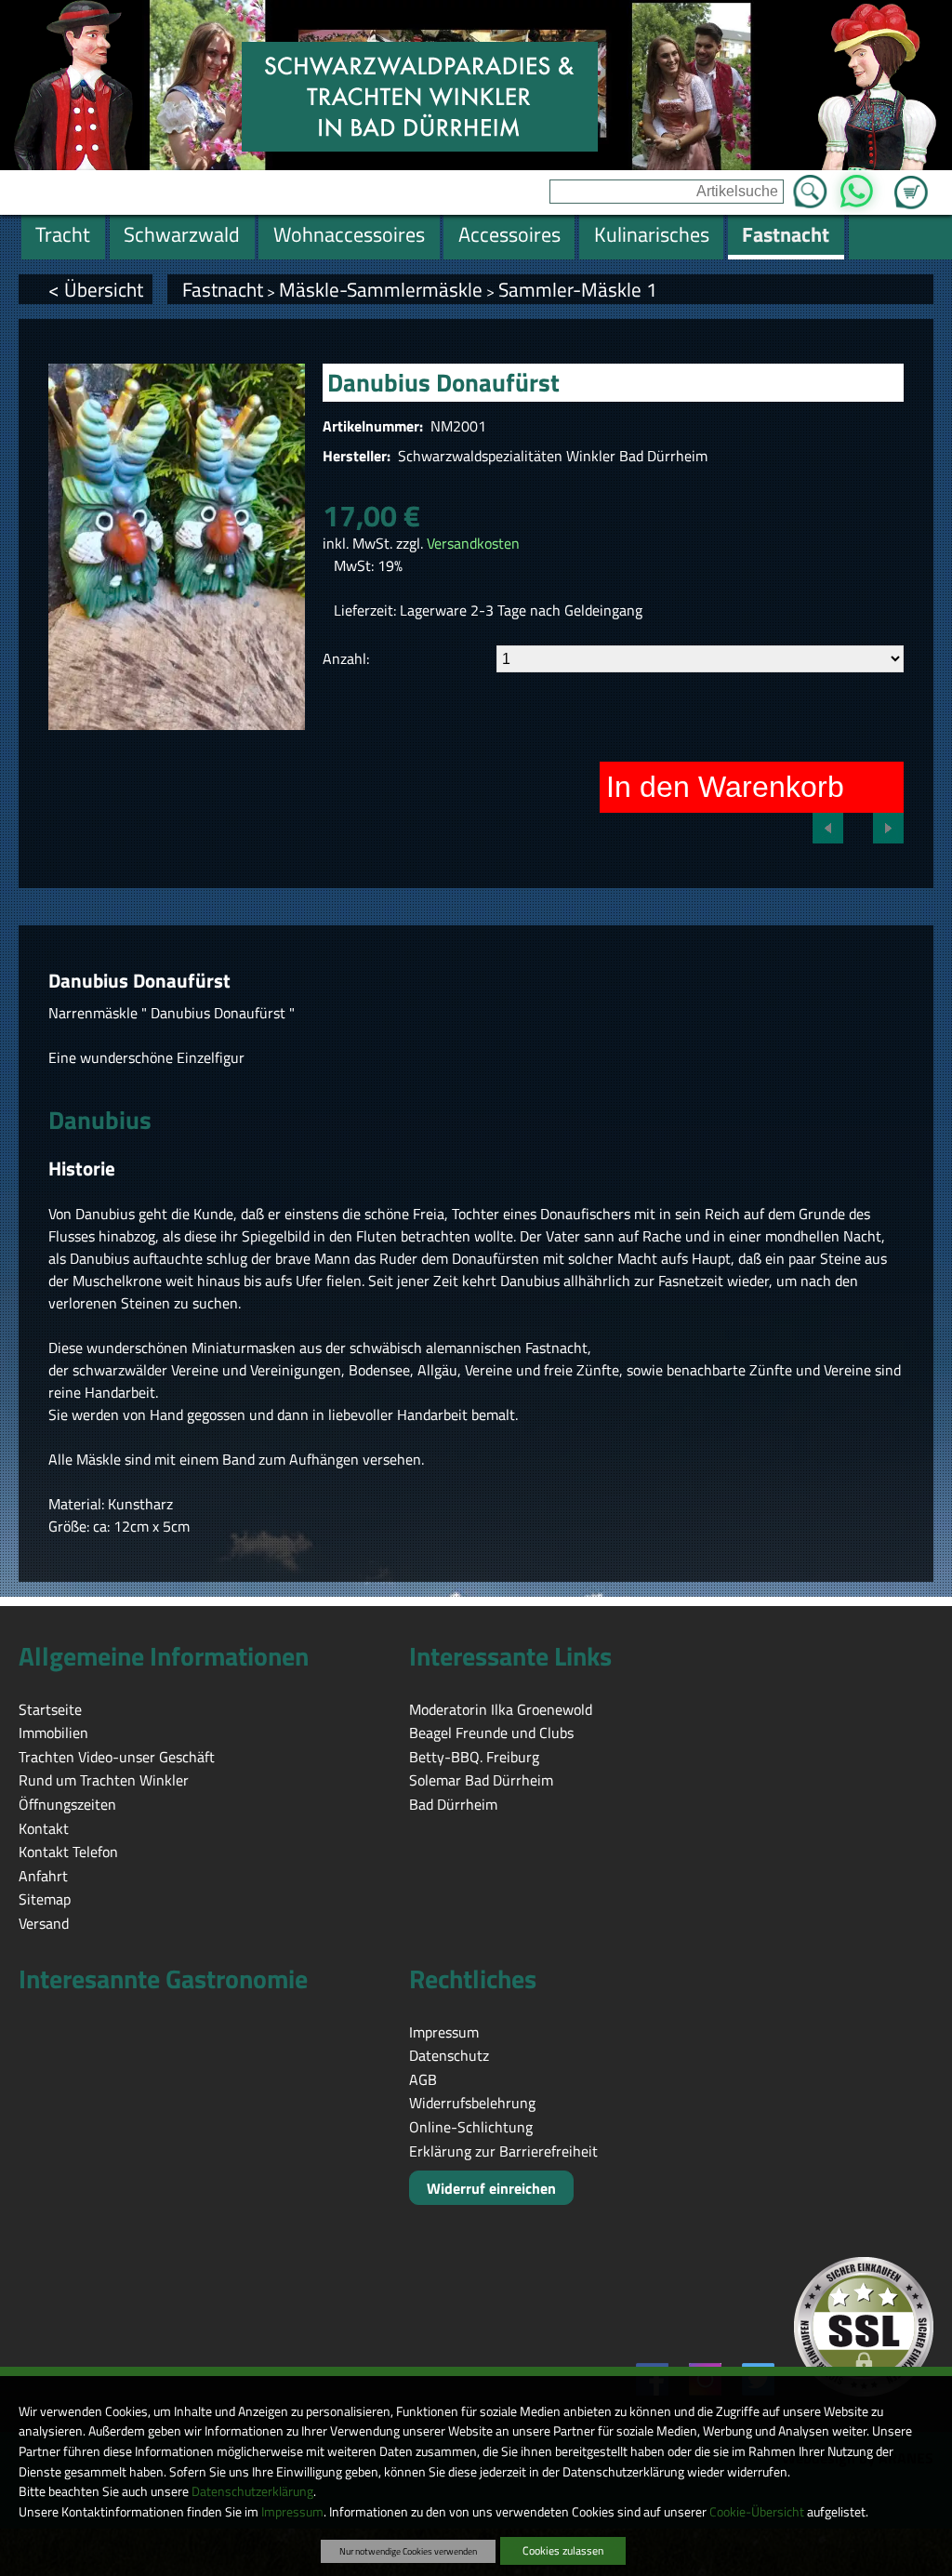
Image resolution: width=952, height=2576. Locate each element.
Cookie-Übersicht (757, 2512)
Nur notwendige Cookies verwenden (408, 2551)
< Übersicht (96, 289)
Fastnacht (223, 289)
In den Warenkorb (725, 787)
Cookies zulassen (563, 2550)
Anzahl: (346, 658)
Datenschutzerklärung (252, 2491)
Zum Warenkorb (911, 181)
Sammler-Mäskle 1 (578, 289)
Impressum (292, 2512)
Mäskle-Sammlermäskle (381, 289)
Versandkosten (473, 543)
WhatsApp (857, 186)
